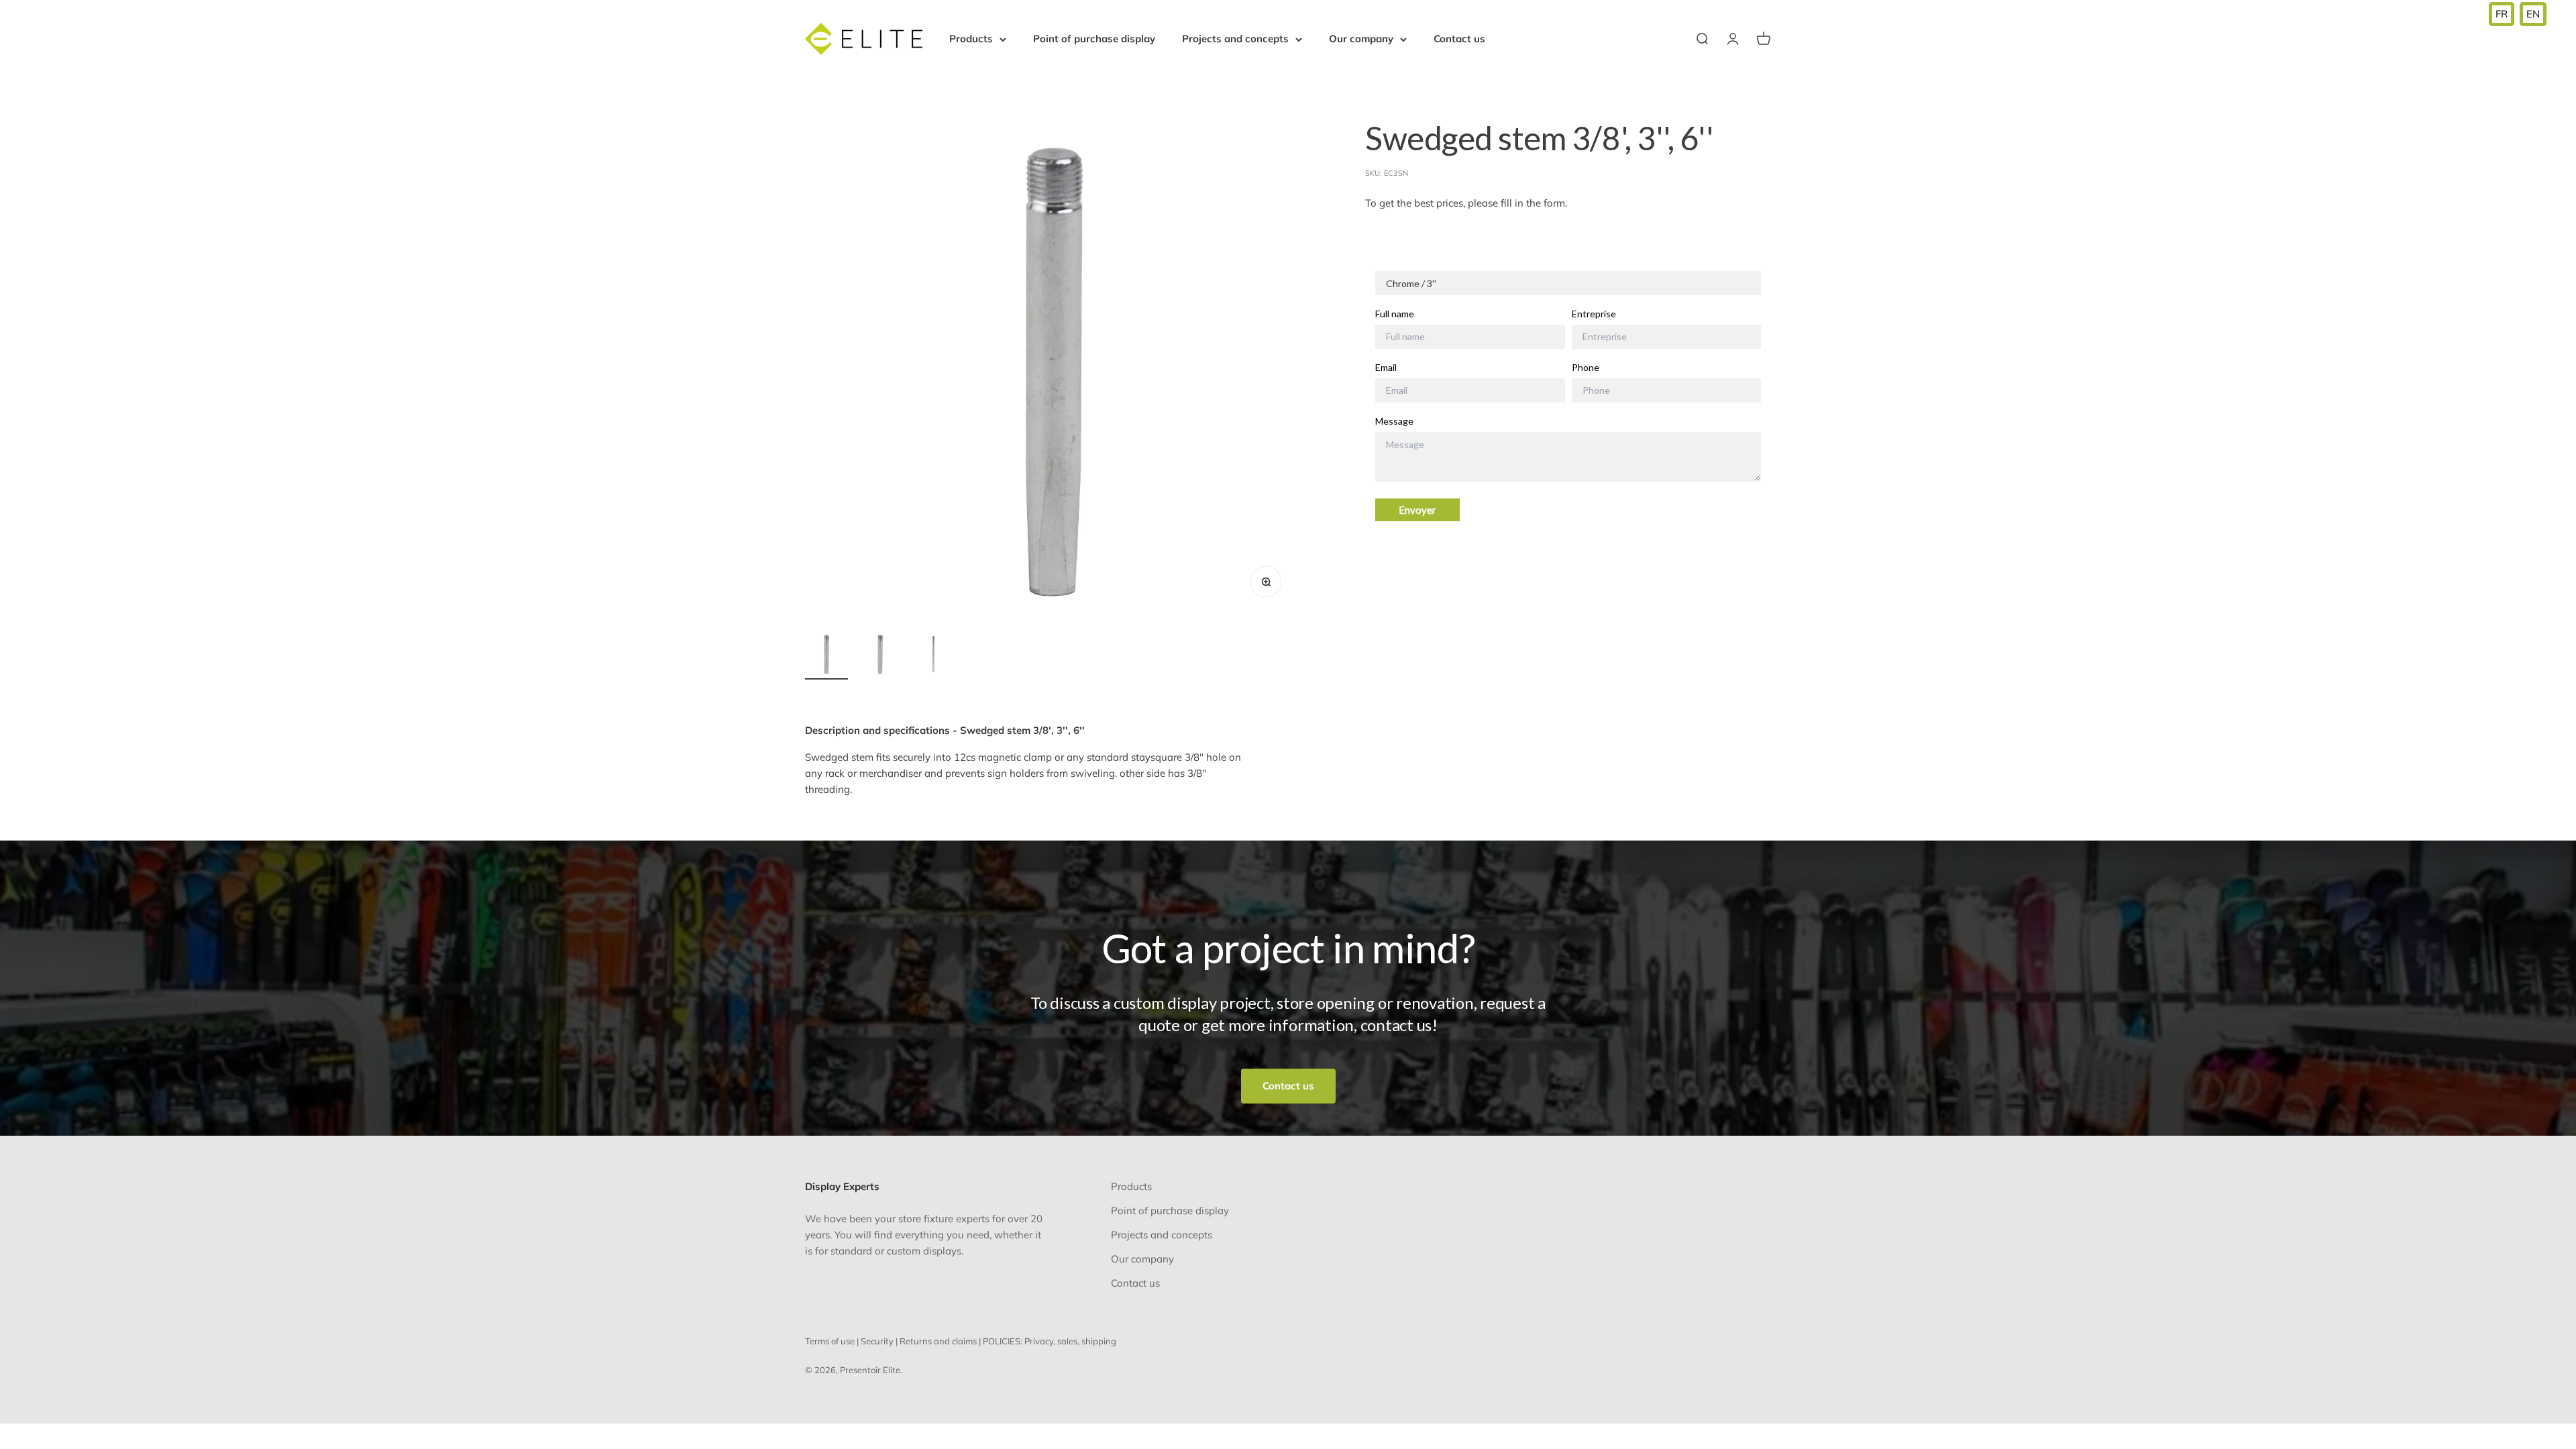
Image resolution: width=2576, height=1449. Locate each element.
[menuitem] (2502, 14)
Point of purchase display (1094, 39)
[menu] (2518, 14)
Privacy (1039, 1341)
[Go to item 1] (826, 656)
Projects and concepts (1235, 39)
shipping (1099, 1341)
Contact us (1459, 39)
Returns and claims (938, 1341)
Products (971, 39)
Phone (1586, 368)
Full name (1395, 314)
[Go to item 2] (880, 656)
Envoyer (1417, 510)
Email (1386, 368)
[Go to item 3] (934, 656)
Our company (1361, 39)
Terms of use (830, 1341)
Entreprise (1594, 314)
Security (877, 1341)
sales (1067, 1341)
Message (1394, 421)
